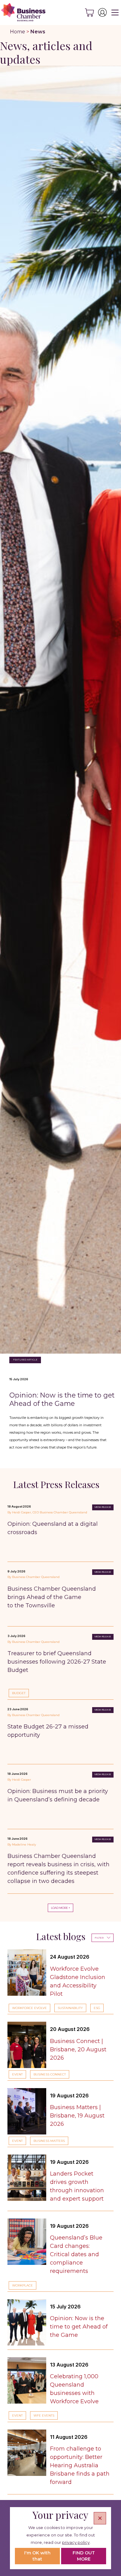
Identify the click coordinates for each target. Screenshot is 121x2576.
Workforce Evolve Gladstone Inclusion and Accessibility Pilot (78, 1981)
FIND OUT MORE (84, 2556)
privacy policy (76, 2542)
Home (18, 32)
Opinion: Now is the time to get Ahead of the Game (62, 1399)
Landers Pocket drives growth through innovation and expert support (77, 2186)
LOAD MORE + (60, 1908)
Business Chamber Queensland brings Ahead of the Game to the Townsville (52, 1597)
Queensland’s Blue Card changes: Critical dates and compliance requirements (76, 2254)
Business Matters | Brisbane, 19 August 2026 (77, 2116)
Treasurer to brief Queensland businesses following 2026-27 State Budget (57, 1662)
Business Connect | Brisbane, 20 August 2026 (78, 2049)
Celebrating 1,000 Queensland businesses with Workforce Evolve (74, 2389)
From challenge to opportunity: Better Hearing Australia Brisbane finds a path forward (80, 2465)
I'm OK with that (37, 2556)
